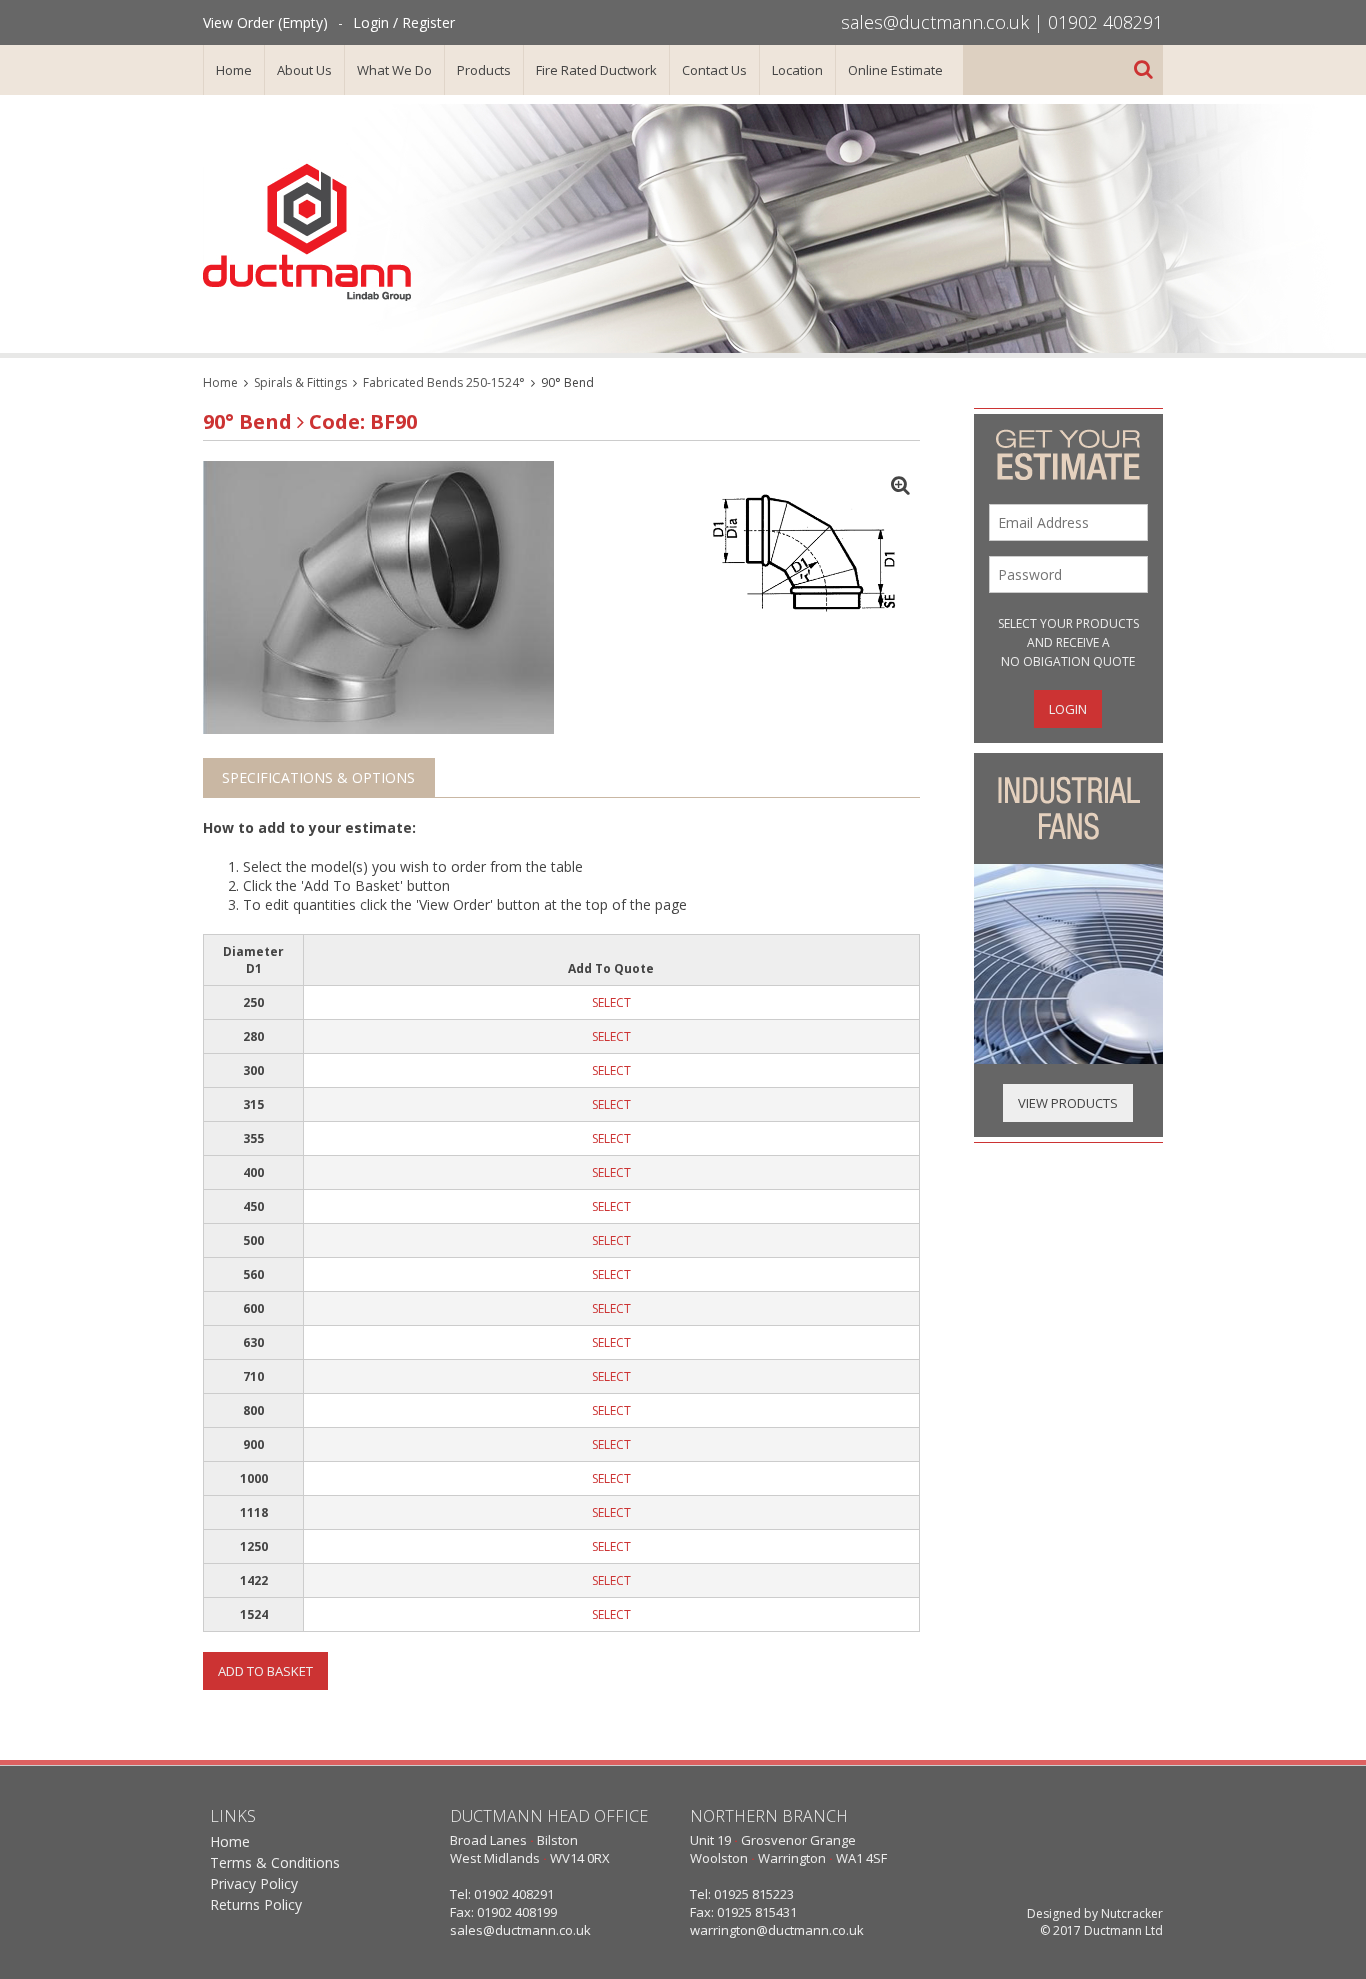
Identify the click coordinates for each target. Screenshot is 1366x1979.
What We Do (394, 70)
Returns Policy (256, 1904)
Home (234, 70)
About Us (304, 70)
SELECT (611, 1002)
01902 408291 (1105, 22)
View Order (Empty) (265, 22)
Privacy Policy (254, 1883)
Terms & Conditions (275, 1862)
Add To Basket (265, 1671)
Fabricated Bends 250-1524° (444, 382)
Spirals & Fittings (300, 382)
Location (797, 70)
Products (484, 70)
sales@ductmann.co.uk (935, 22)
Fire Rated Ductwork (596, 70)
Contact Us (714, 70)
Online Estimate (895, 70)
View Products (1068, 1103)
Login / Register (404, 22)
